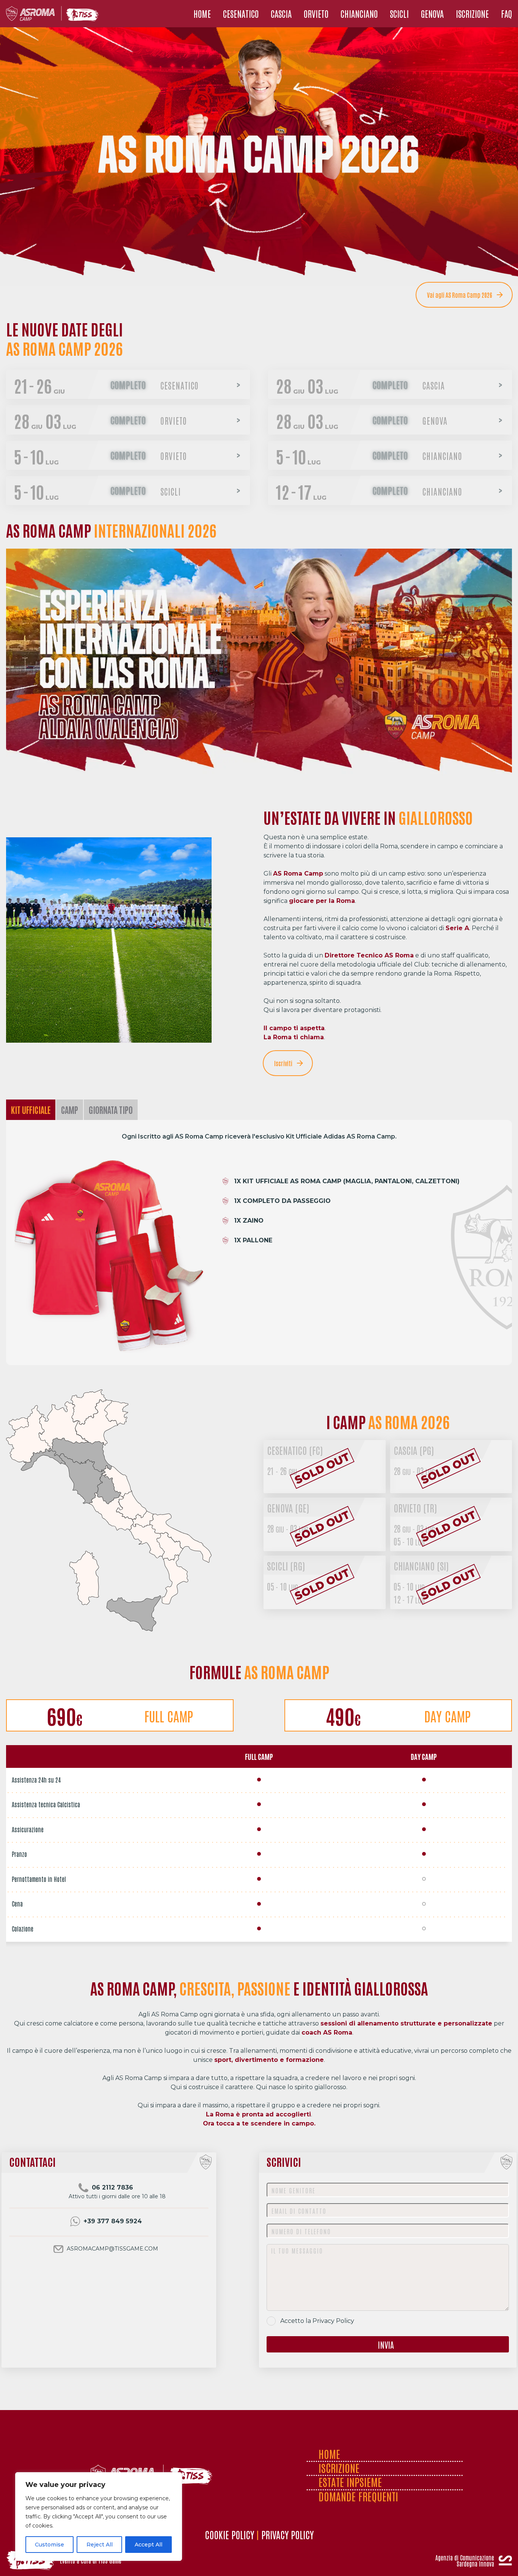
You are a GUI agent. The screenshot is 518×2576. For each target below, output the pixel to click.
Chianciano (421, 1566)
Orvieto (415, 1508)
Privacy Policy (333, 2321)
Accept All (148, 2545)
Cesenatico (295, 1450)
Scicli (286, 1566)
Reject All (100, 2545)
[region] (99, 2517)
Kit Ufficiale (31, 1110)
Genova (288, 1508)
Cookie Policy (229, 2534)
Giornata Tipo (111, 1110)
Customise (49, 2545)
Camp (70, 1110)
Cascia (414, 1450)
